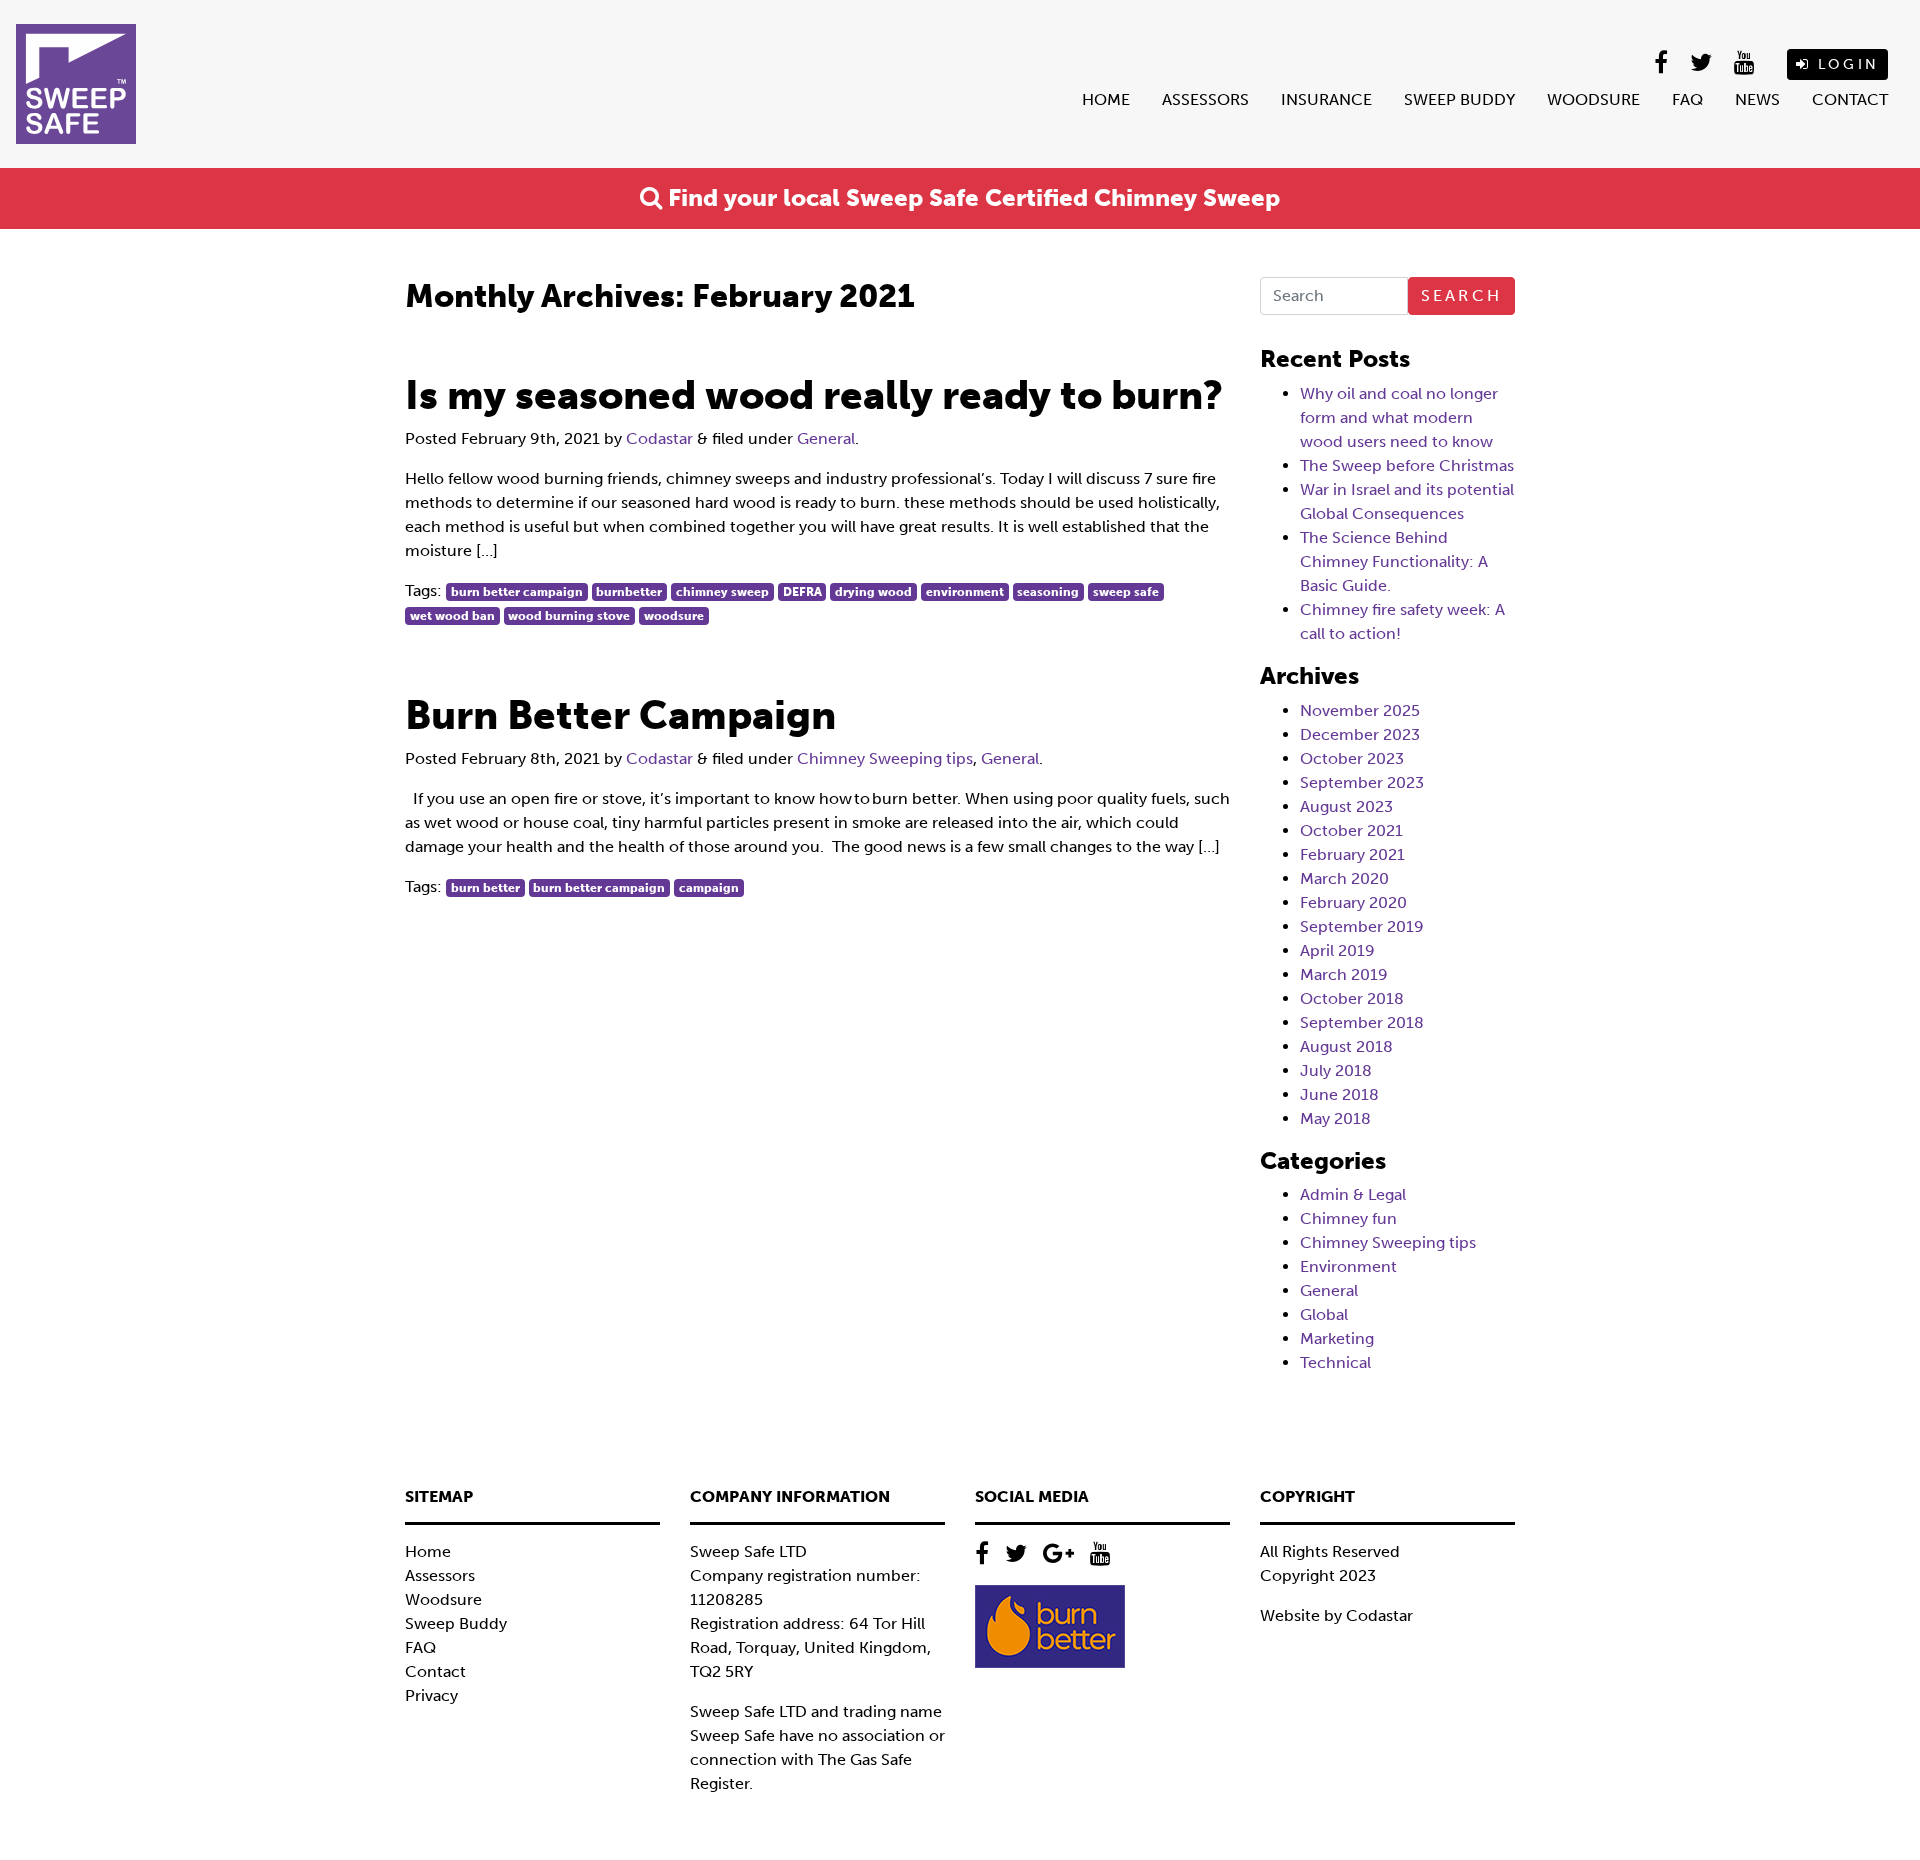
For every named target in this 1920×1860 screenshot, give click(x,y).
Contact (1850, 99)
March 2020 (1344, 878)
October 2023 (1352, 758)
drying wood (873, 592)
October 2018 (1352, 998)
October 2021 (1351, 830)
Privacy (431, 1695)
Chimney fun (1348, 1218)
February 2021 (1352, 854)
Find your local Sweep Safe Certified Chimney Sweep (971, 197)
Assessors (1205, 99)
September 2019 (1362, 926)
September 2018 (1362, 1022)
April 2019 (1337, 950)
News (1757, 99)
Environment (1348, 1266)
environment (965, 592)
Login (1845, 64)
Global (1324, 1314)
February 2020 (1353, 902)
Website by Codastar (1336, 1615)
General (826, 438)
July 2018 (1336, 1070)
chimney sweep (722, 592)
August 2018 (1346, 1046)
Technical (1335, 1362)
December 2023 (1360, 734)
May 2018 (1335, 1118)
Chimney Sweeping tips (885, 758)
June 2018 (1339, 1094)
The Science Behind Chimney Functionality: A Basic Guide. (1394, 561)
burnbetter (629, 592)
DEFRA (802, 592)
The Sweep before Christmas (1407, 465)
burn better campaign (517, 592)
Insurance (1326, 99)
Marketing (1337, 1338)
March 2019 (1344, 974)
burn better (485, 888)
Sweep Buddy (1459, 99)
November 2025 (1360, 710)
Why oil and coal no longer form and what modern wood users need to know (1399, 417)
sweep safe (1126, 592)
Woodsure (1593, 99)
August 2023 (1346, 806)
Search (1461, 295)
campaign (709, 888)
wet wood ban (452, 616)
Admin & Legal (1353, 1194)
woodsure (674, 616)
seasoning (1048, 592)
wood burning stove (569, 616)
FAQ (1687, 99)
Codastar (659, 438)
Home (1106, 99)
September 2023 (1362, 782)
